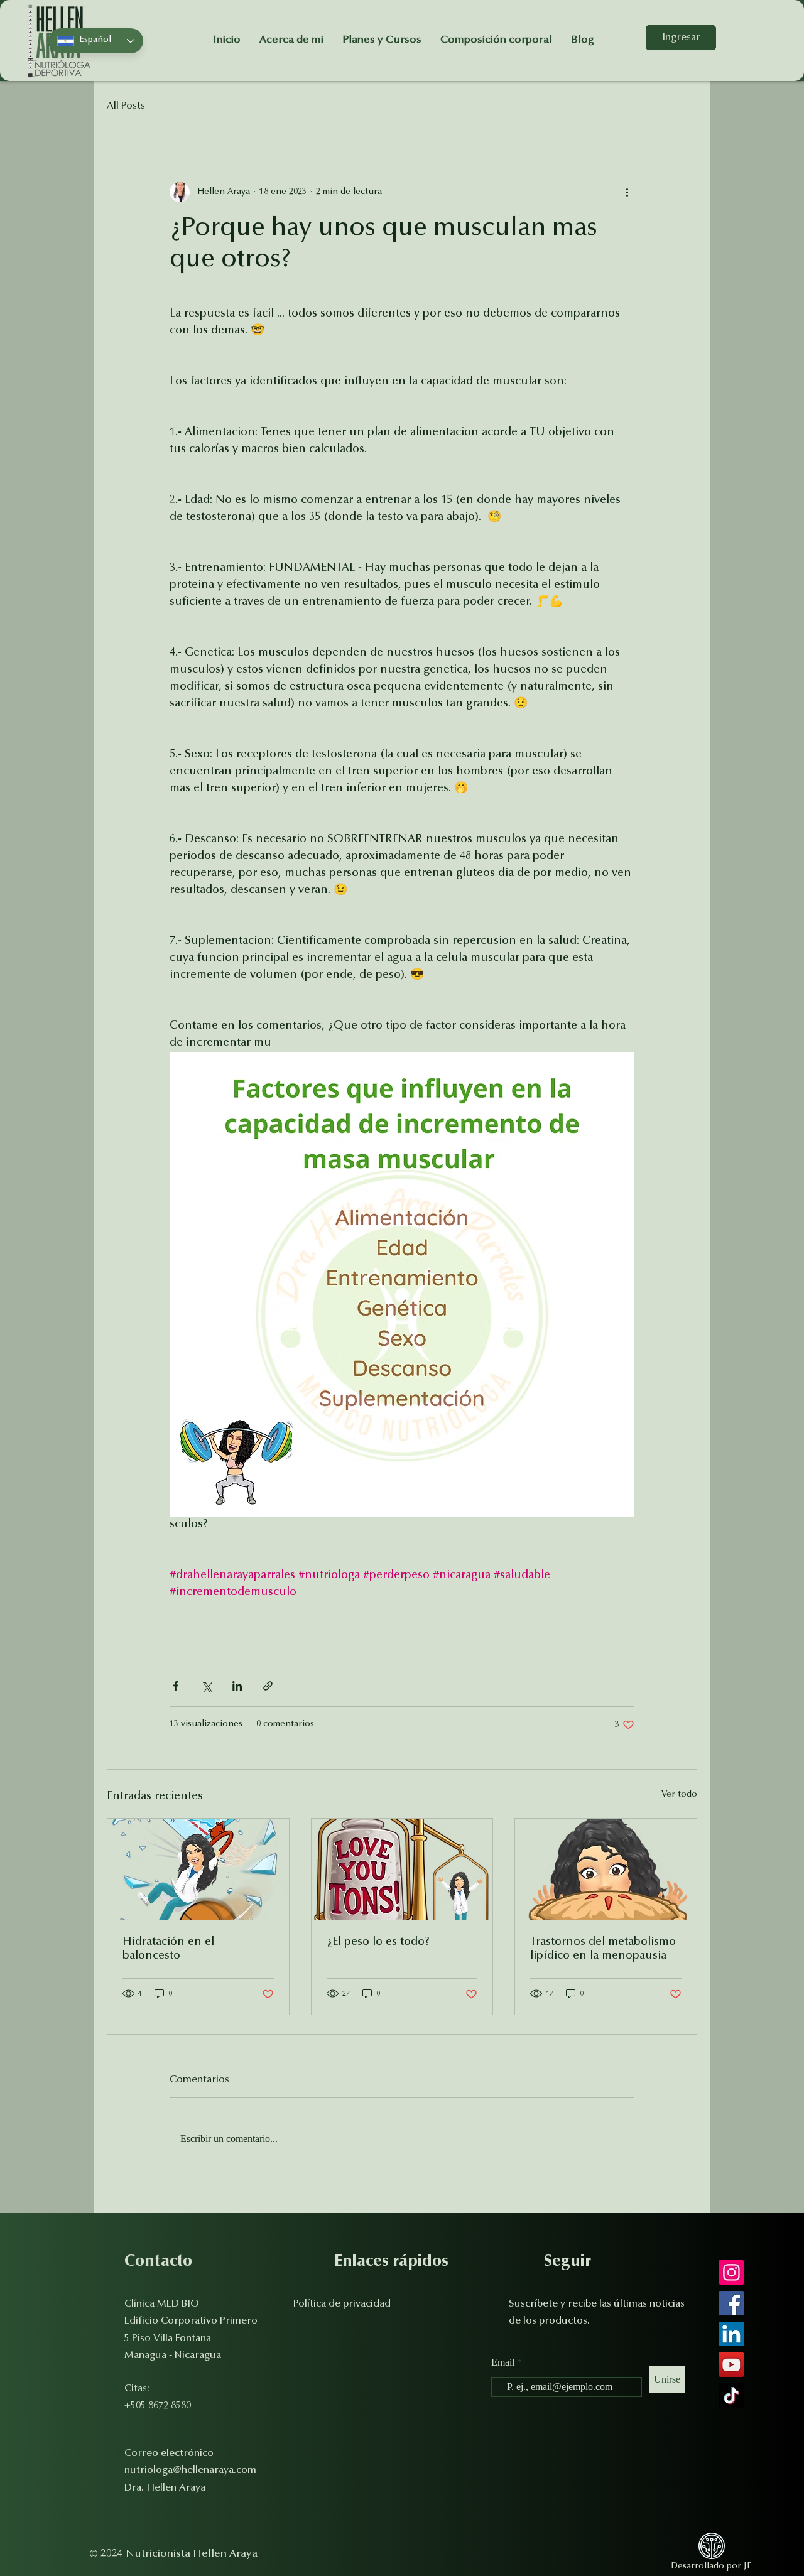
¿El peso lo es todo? (378, 1942)
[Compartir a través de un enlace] (268, 1686)
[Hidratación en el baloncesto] (198, 1870)
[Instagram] (731, 2272)
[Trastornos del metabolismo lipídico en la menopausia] (606, 1870)
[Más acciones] (627, 192)
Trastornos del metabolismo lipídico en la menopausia (603, 1949)
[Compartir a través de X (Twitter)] (206, 1686)
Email (504, 2362)
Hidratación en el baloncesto (168, 1949)
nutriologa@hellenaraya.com (190, 2470)
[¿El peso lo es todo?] (402, 1870)
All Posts (126, 106)
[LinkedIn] (731, 2334)
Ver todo (679, 1795)
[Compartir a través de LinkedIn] (237, 1686)
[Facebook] (731, 2303)
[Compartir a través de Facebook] (176, 1686)
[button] (342, 2303)
